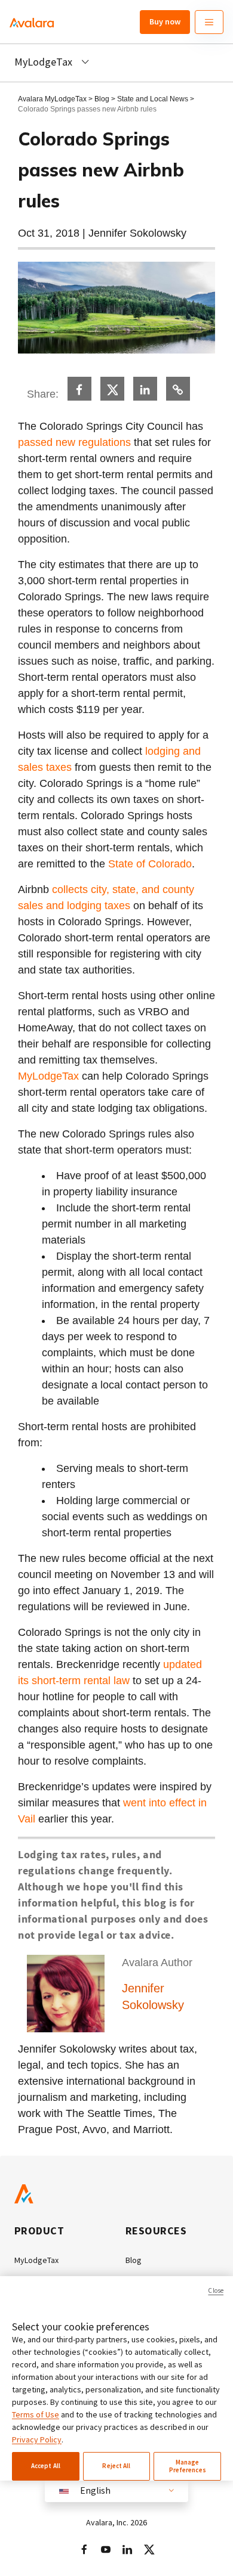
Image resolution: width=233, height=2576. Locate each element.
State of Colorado (150, 864)
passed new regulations (74, 442)
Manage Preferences (188, 2466)
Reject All (116, 2466)
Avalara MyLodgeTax (52, 99)
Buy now (165, 21)
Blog (102, 99)
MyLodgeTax (48, 1076)
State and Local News (154, 99)
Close (216, 2290)
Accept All (46, 2466)
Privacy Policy (37, 2439)
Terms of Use (36, 2414)
